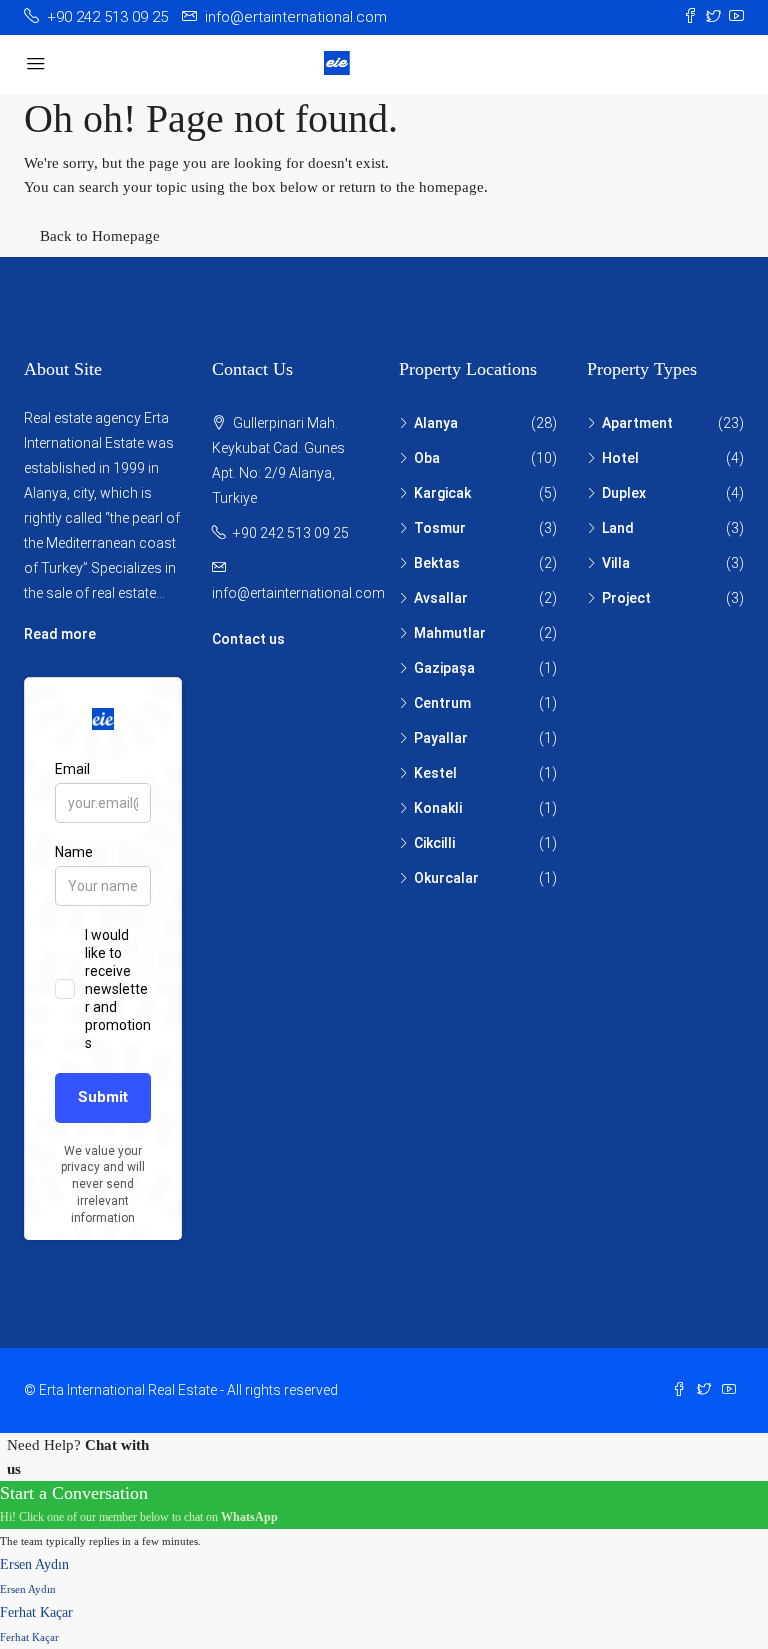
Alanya (436, 423)
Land (618, 528)
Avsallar (441, 598)
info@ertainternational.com (298, 593)
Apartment (637, 423)
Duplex (624, 493)
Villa (616, 563)
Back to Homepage (100, 236)
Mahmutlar (450, 633)
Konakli (438, 808)
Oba (427, 458)
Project (626, 598)
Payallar (441, 738)
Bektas (437, 563)
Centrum (442, 703)
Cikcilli (434, 843)
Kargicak (442, 493)
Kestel (435, 773)
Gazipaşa (444, 668)
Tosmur (440, 528)
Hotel (620, 458)
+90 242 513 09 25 (291, 533)
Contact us (248, 639)
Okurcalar (446, 878)
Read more (60, 634)
